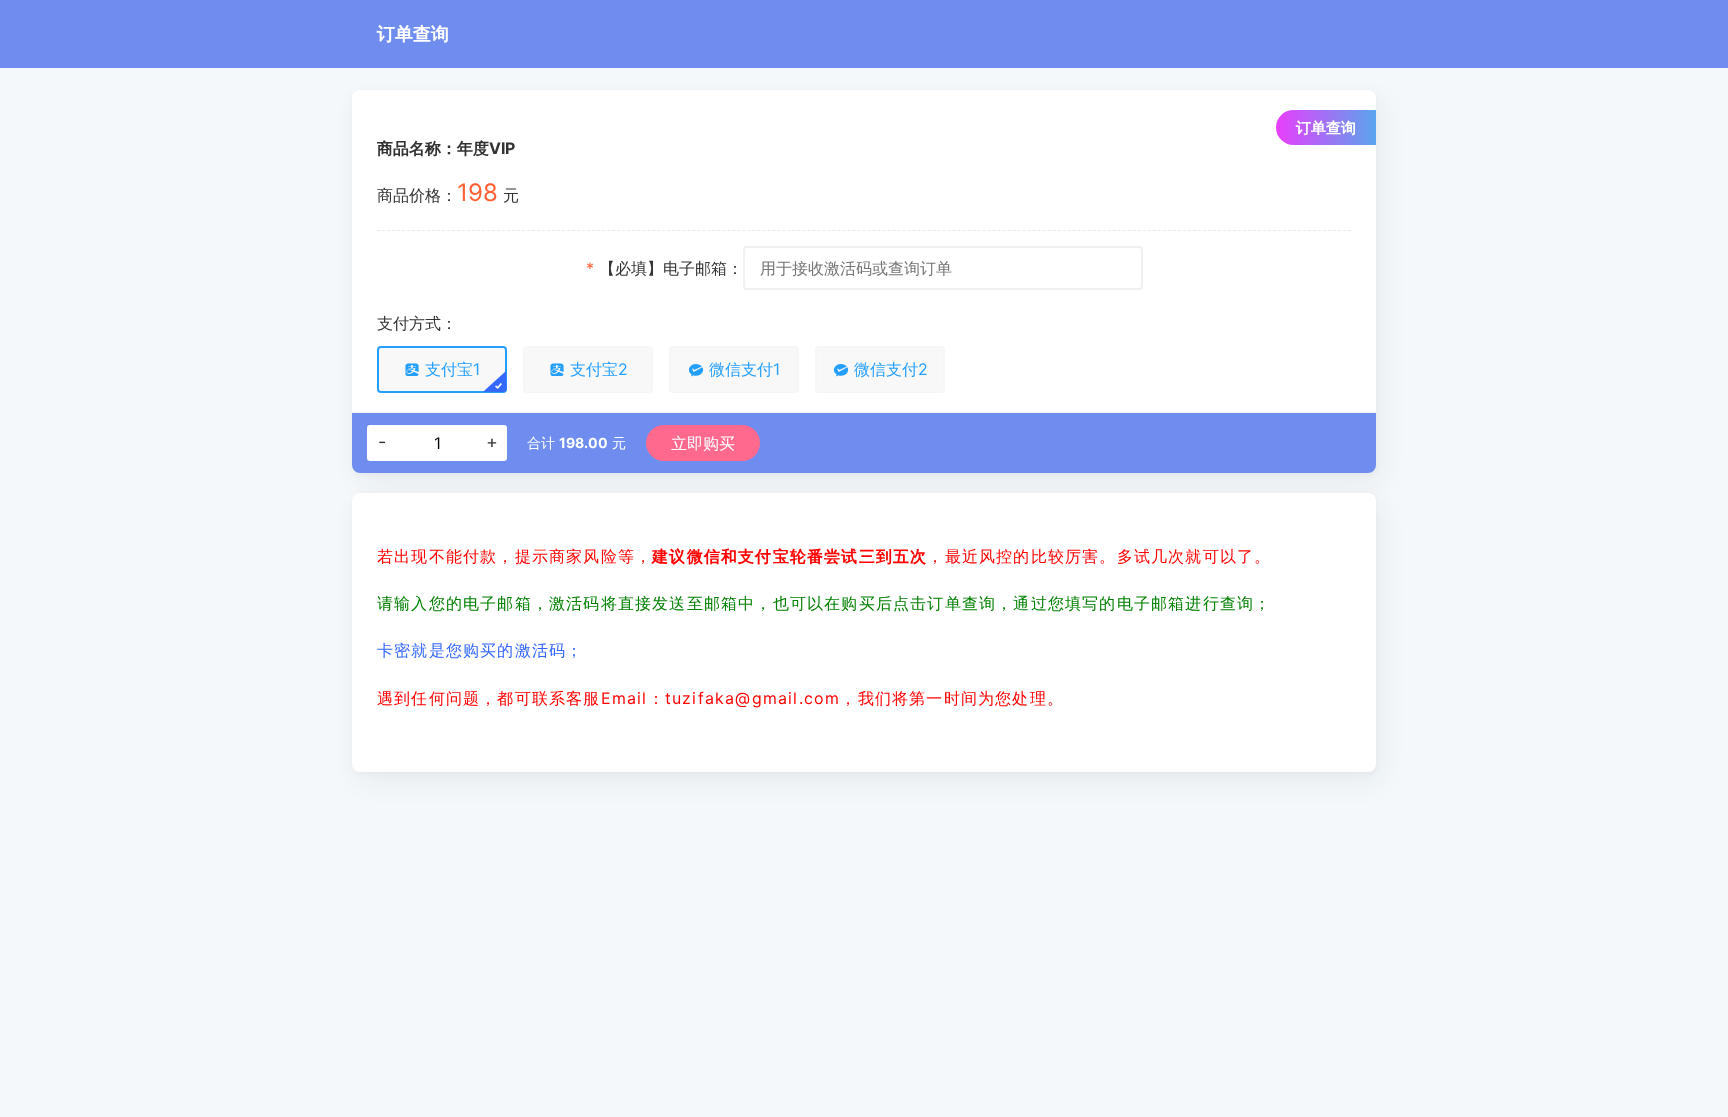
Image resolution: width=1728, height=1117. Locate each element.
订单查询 (413, 33)
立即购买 (703, 443)
